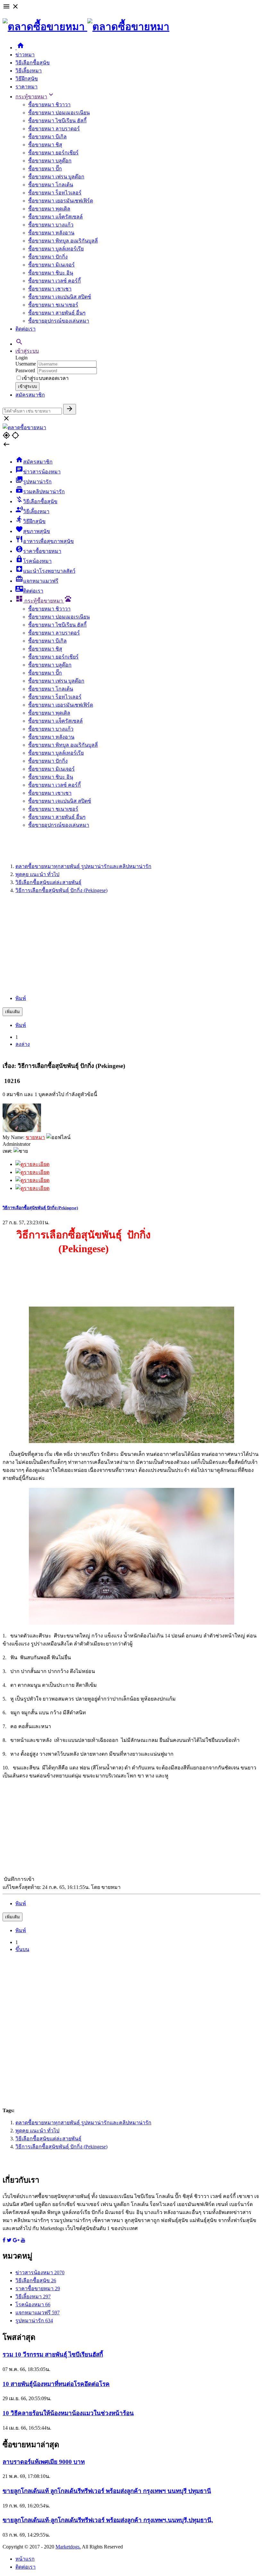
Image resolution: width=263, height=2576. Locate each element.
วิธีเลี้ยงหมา (29, 71)
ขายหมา (35, 1137)
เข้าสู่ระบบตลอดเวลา (45, 378)
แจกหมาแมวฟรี (38, 2313)
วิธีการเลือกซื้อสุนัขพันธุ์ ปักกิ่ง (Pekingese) (40, 1208)
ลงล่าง (23, 1044)
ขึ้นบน (22, 1949)
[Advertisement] (131, 944)
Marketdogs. (68, 2547)
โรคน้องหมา (33, 2305)
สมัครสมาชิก (30, 395)
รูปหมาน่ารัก (34, 2321)
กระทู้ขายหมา (35, 97)
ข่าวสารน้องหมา (40, 2272)
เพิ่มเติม (13, 1012)
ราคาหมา (26, 87)
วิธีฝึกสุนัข (27, 79)
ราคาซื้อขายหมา (38, 2289)
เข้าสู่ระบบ (27, 351)
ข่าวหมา (25, 55)
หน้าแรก (25, 2559)
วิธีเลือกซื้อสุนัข (33, 63)
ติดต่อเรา (25, 329)
